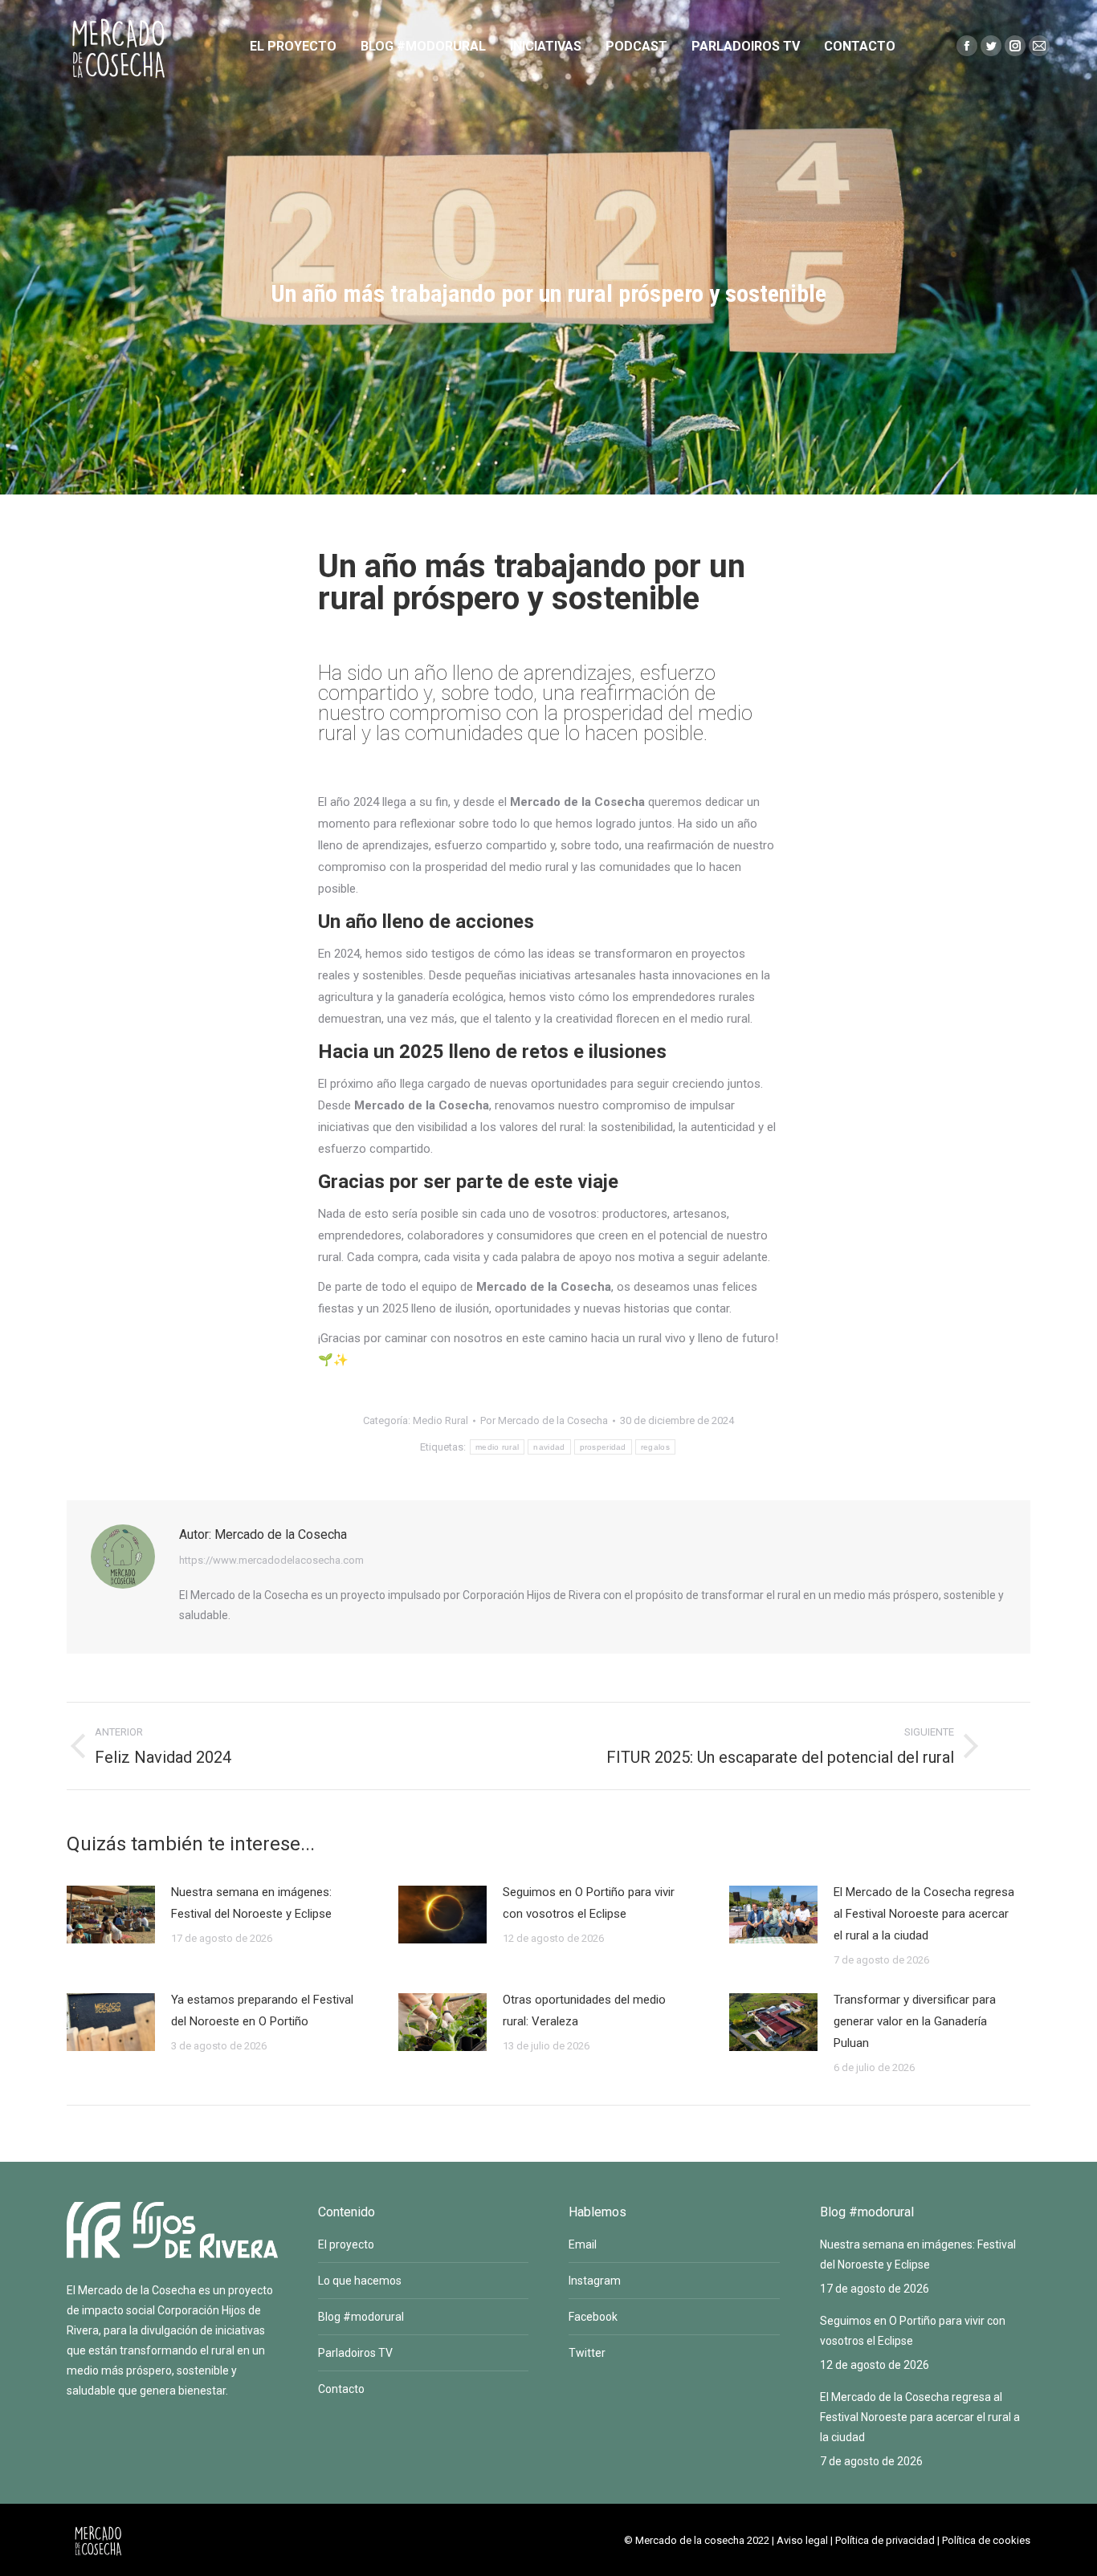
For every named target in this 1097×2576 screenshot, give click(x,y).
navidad (549, 1447)
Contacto (341, 2389)
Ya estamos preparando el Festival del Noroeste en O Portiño (262, 2010)
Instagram (595, 2281)
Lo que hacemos (360, 2281)
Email (583, 2244)
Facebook (593, 2317)
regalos (655, 1447)
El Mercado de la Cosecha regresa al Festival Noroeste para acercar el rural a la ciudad (924, 1914)
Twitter (587, 2353)
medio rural (497, 1447)
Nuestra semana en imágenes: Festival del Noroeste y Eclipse (251, 1903)
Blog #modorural (361, 2317)
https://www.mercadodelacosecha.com (271, 1560)
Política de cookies (986, 2540)
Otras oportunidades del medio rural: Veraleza (584, 2010)
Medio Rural (440, 1420)
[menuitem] (293, 47)
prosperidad (603, 1447)
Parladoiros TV (355, 2353)
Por (544, 1420)
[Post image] (111, 1915)
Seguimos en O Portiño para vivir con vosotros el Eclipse (589, 1903)
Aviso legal (802, 2540)
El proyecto (346, 2244)
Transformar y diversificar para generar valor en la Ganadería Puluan (915, 2021)
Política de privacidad (885, 2540)
